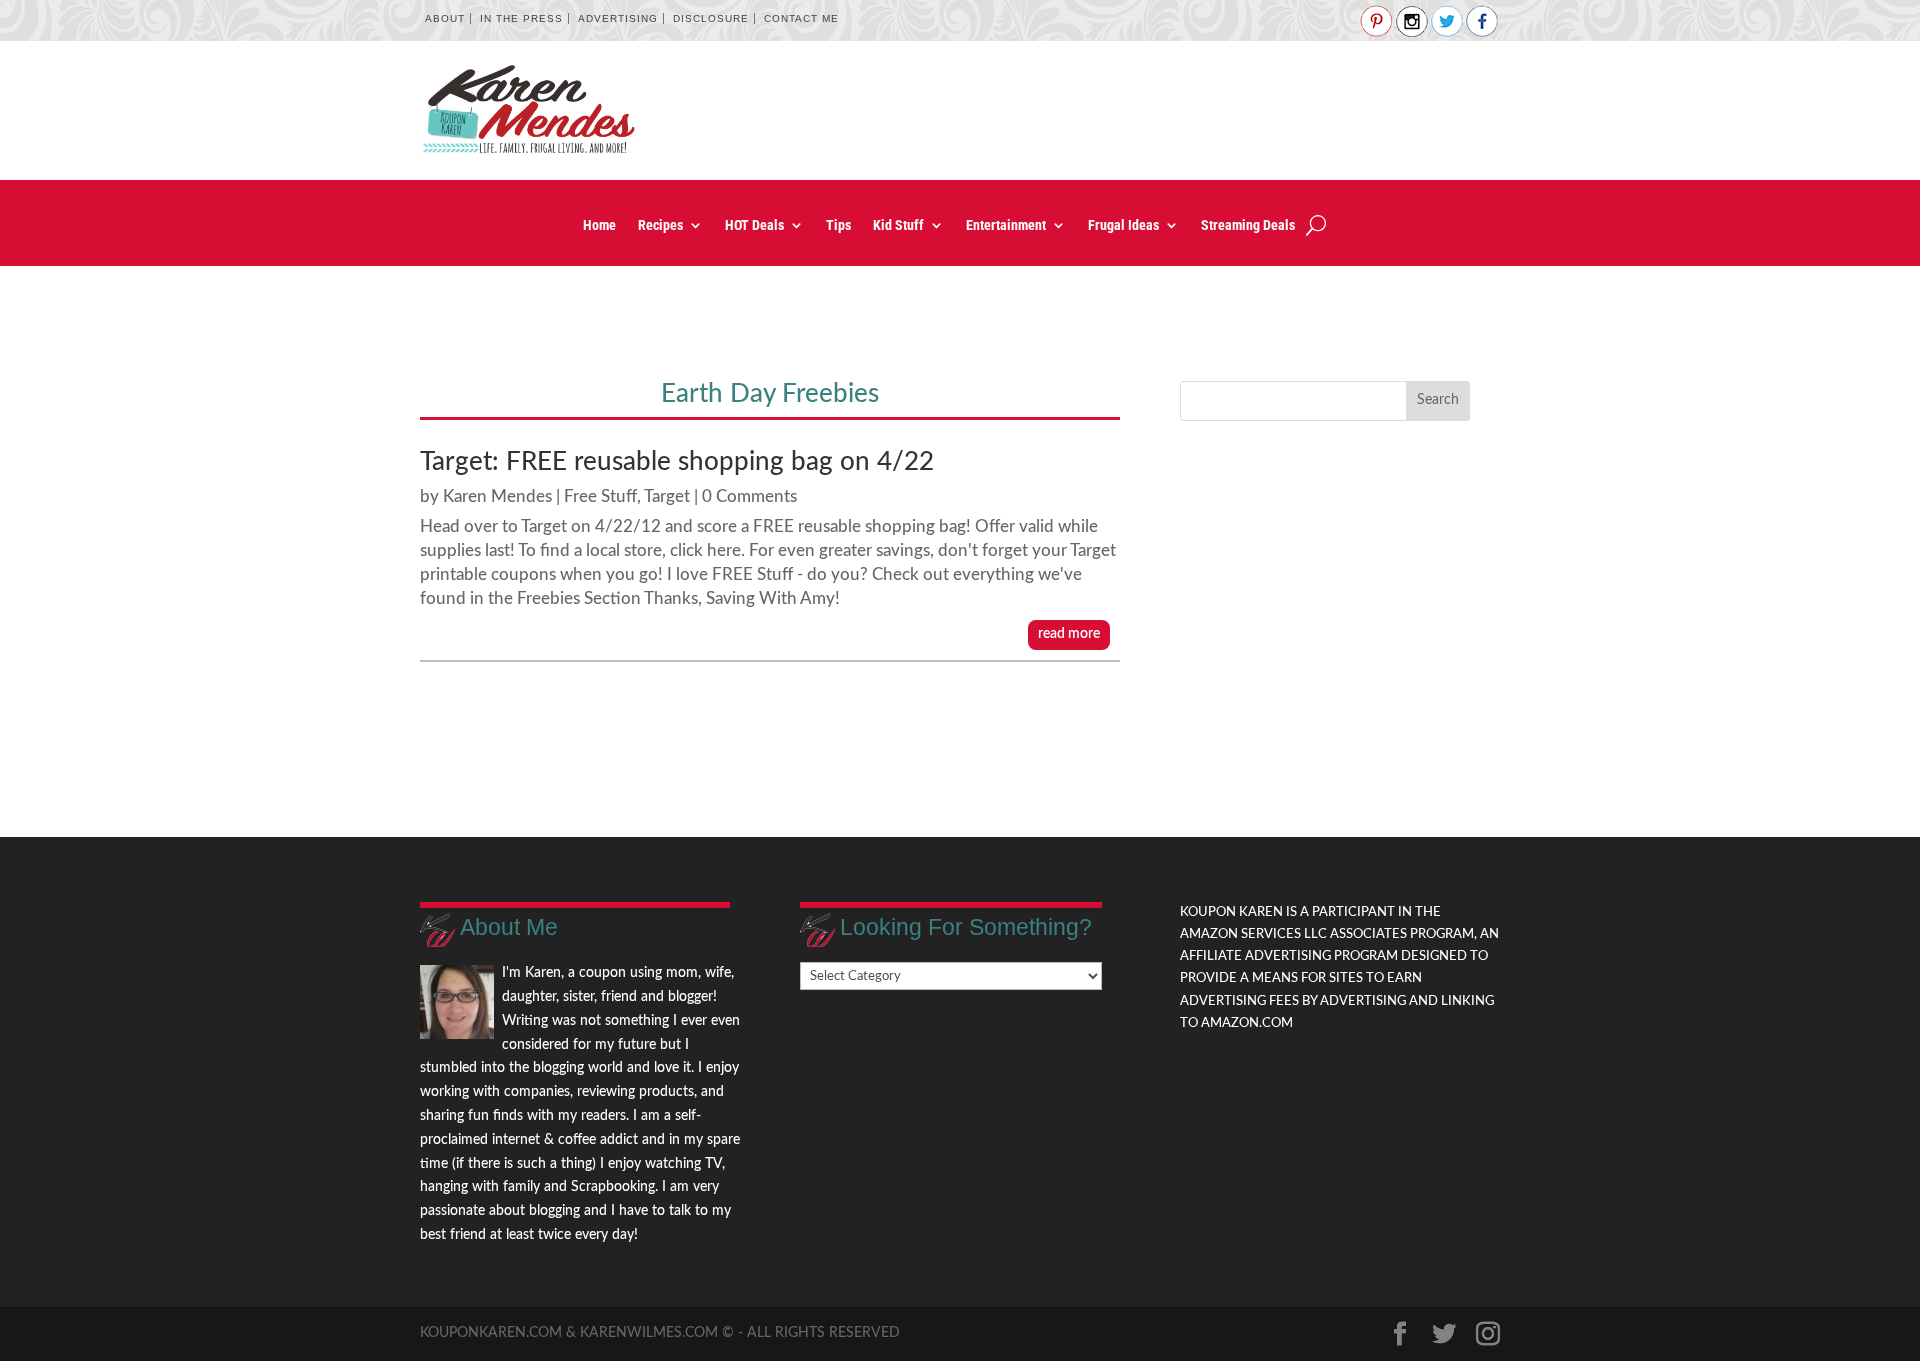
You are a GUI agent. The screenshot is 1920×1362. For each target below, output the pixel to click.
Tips (838, 225)
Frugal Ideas (1123, 225)
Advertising (618, 18)
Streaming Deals (1248, 225)
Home (599, 225)
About (445, 18)
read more (1069, 634)
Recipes (660, 225)
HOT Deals (754, 225)
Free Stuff (600, 496)
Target (667, 496)
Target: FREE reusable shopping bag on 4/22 (677, 462)
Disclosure (711, 18)
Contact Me (801, 18)
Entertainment (1006, 225)
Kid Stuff (898, 225)
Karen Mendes (497, 496)
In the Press (521, 18)
